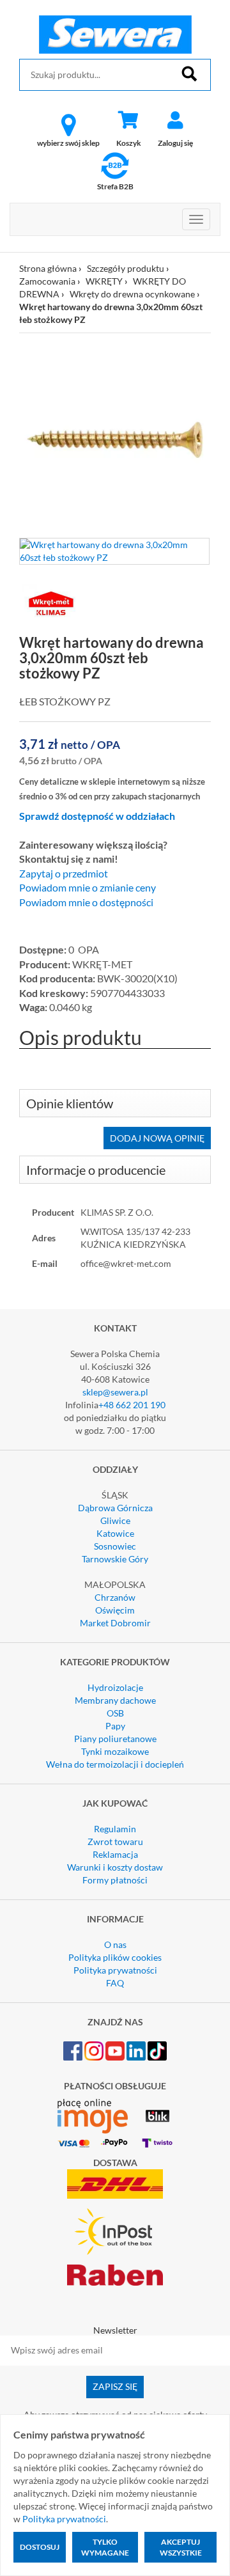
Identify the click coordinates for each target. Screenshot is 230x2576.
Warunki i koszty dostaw (115, 1867)
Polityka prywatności (115, 1970)
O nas (115, 1944)
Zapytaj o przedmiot (64, 874)
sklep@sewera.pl (115, 1392)
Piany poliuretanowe (115, 1739)
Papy (115, 1726)
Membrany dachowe (115, 1700)
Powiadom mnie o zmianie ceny (88, 888)
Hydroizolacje (115, 1687)
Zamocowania (47, 281)
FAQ (115, 1983)
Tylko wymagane (105, 2547)
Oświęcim (115, 1610)
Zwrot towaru (115, 1842)
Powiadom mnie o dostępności (86, 902)
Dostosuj (40, 2547)
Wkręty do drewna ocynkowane (132, 294)
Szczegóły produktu (126, 268)
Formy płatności (115, 1880)
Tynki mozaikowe (115, 1751)
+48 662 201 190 (132, 1405)
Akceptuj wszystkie (181, 2547)
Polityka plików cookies (115, 1957)
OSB (115, 1713)
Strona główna (48, 268)
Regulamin (115, 1829)
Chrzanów (115, 1597)
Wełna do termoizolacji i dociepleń (115, 1764)
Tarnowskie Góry (115, 1559)
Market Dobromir (115, 1623)
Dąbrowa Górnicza (115, 1508)
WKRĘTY (104, 281)
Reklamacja (115, 1854)
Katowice (115, 1533)
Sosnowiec (115, 1546)
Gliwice (115, 1520)
